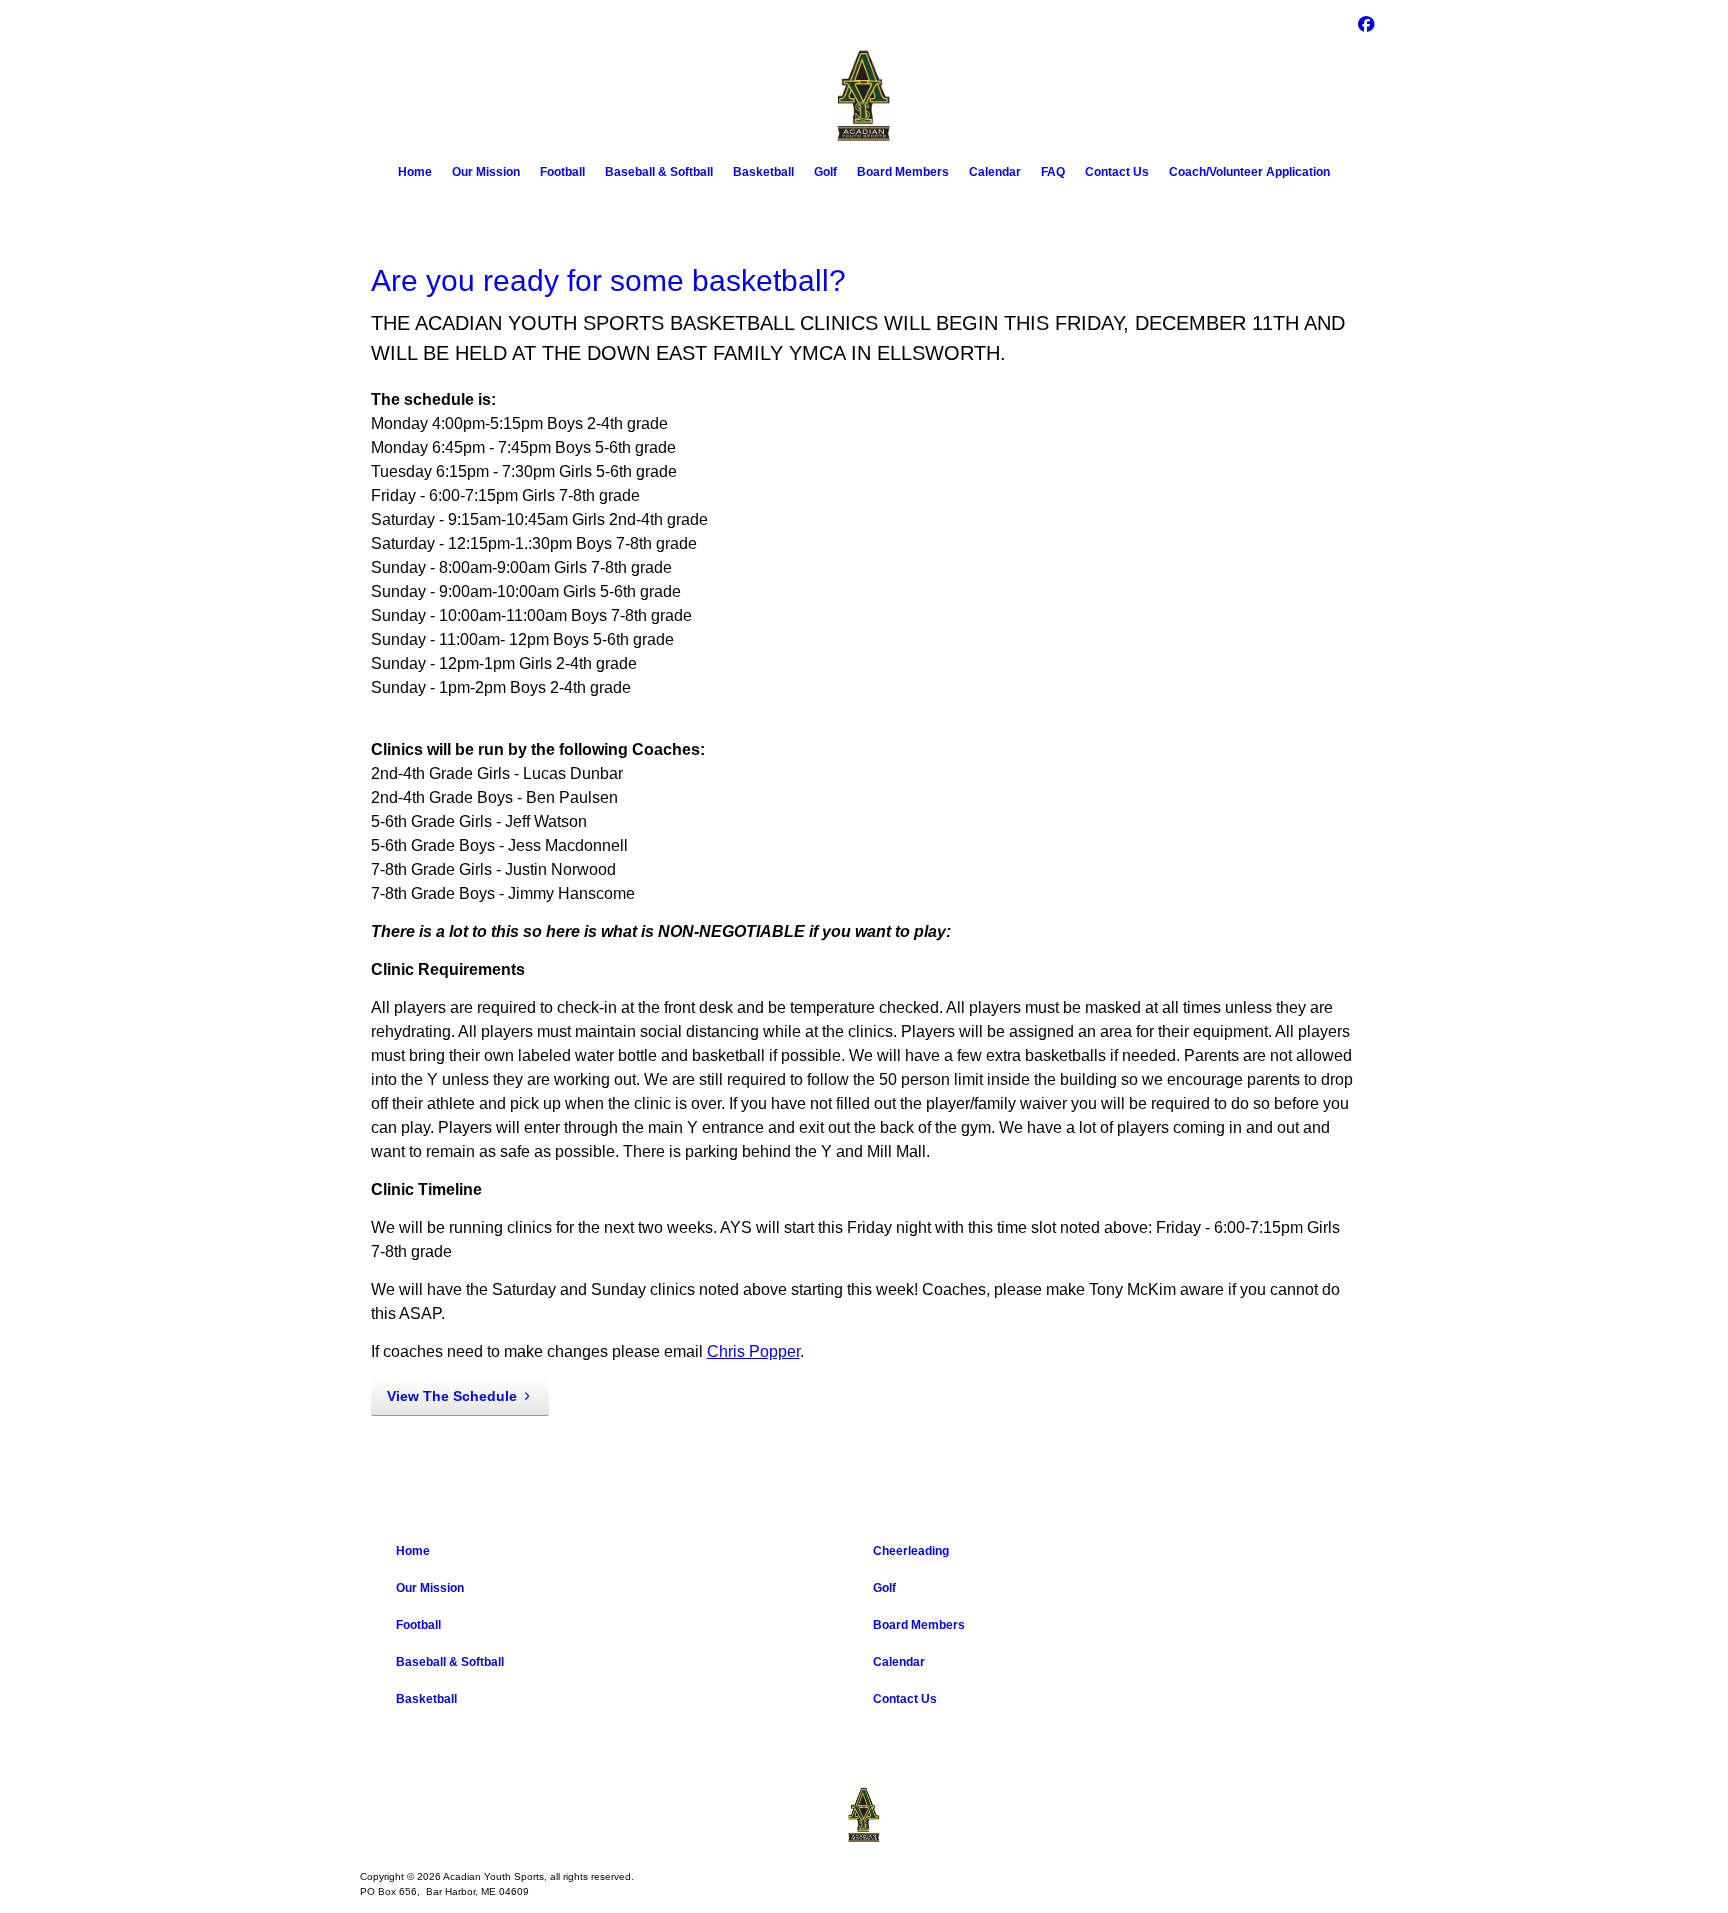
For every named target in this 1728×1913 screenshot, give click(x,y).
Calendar (995, 172)
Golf (825, 172)
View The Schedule (452, 1396)
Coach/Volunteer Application (1249, 172)
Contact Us (1117, 172)
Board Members (903, 172)
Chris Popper (753, 1351)
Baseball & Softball (659, 172)
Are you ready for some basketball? (608, 280)
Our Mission (486, 172)
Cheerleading (911, 1551)
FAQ (1053, 172)
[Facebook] (1366, 23)
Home (415, 172)
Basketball (763, 172)
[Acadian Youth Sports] (864, 1815)
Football (562, 172)
